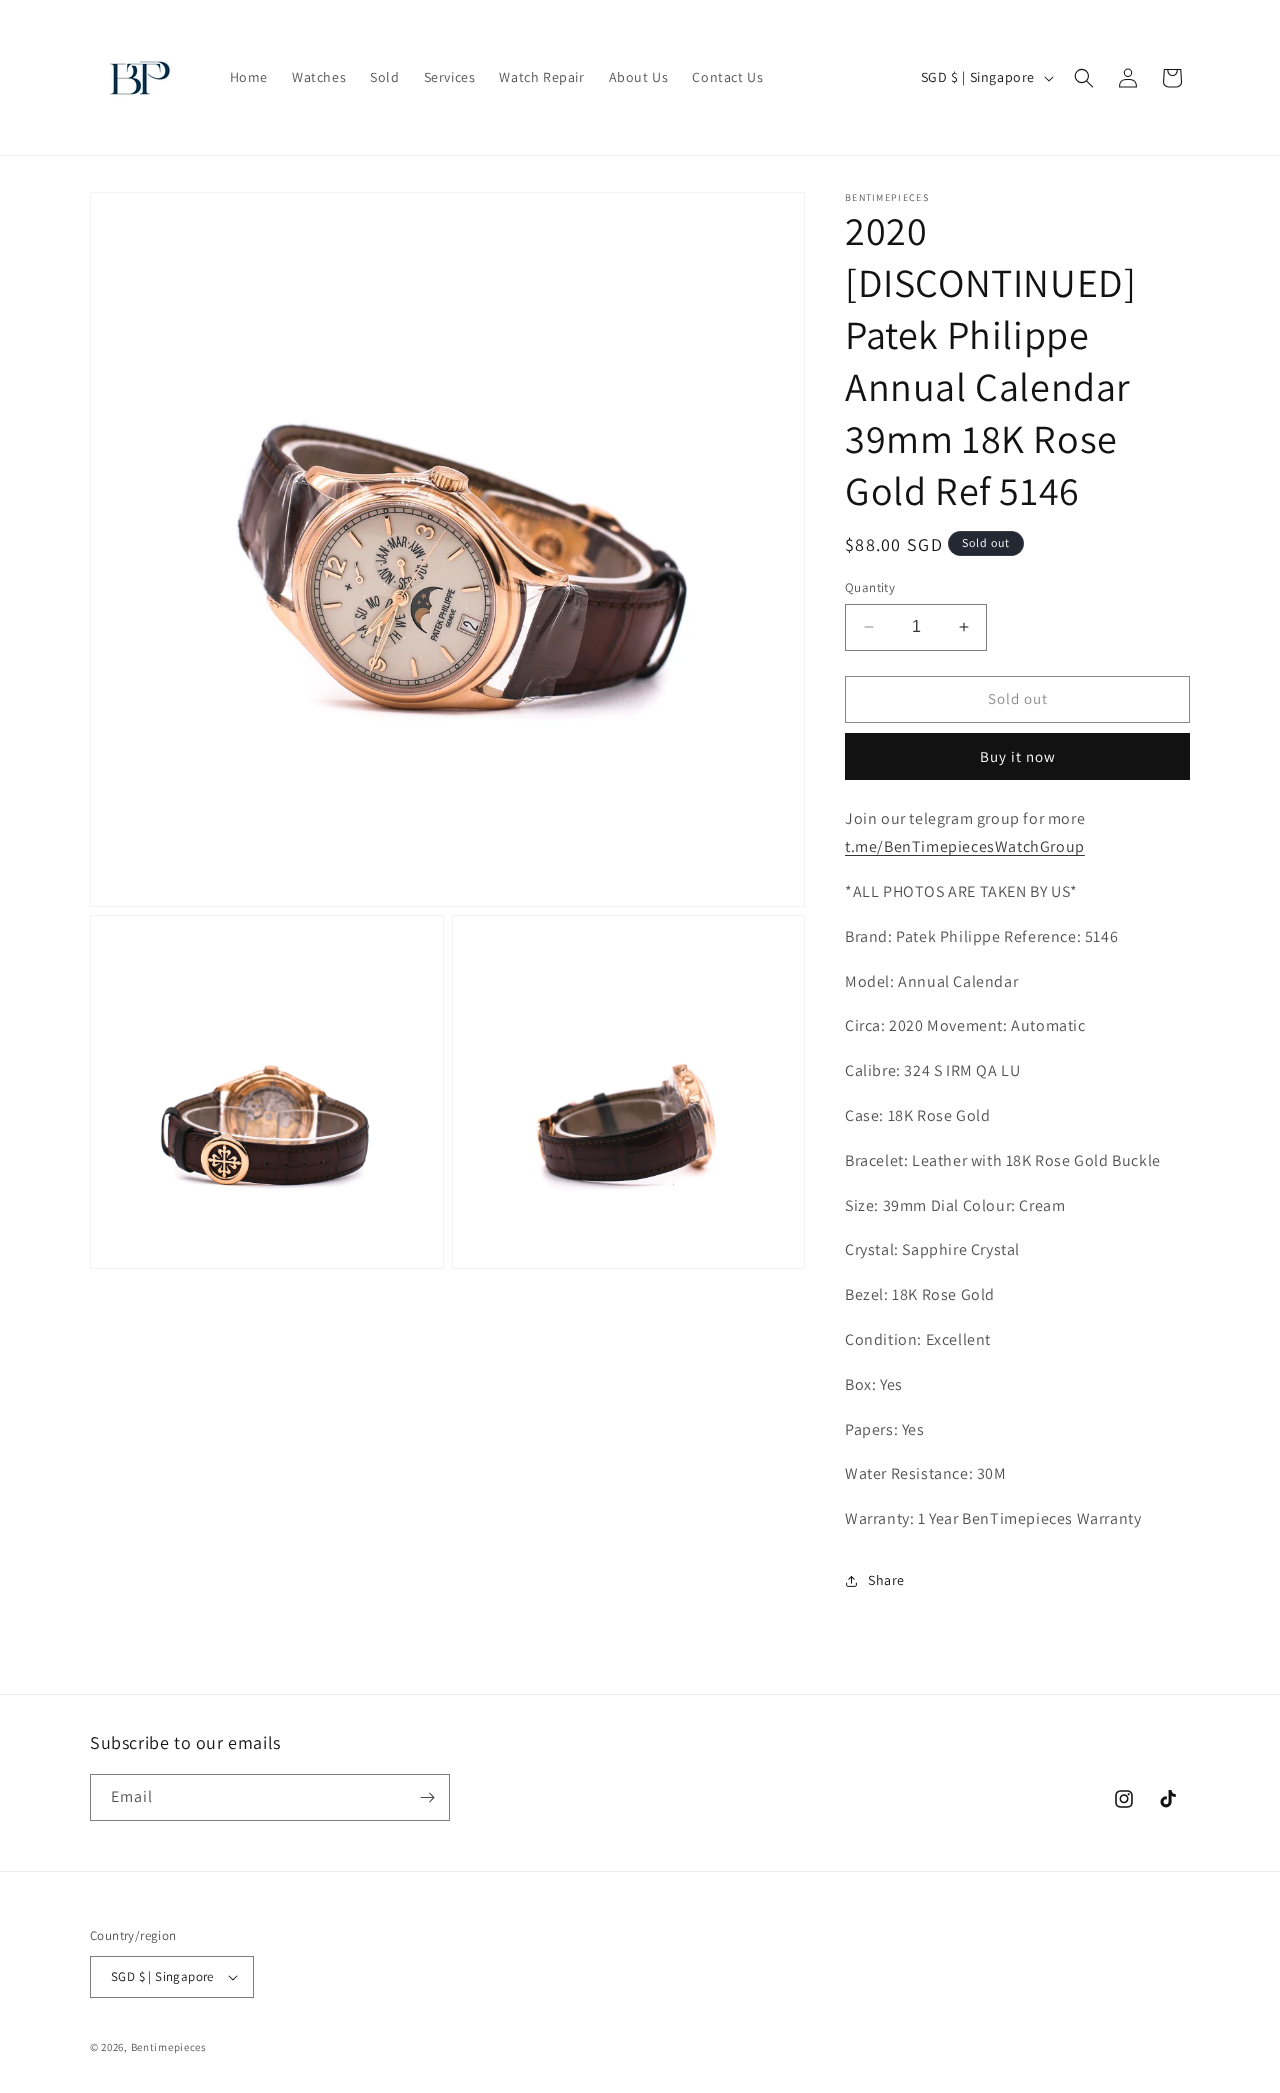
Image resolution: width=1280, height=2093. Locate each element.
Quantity (870, 587)
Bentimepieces (169, 2047)
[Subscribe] (427, 1797)
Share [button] (886, 1580)
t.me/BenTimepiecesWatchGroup (965, 846)
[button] (1084, 78)
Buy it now (1018, 756)
